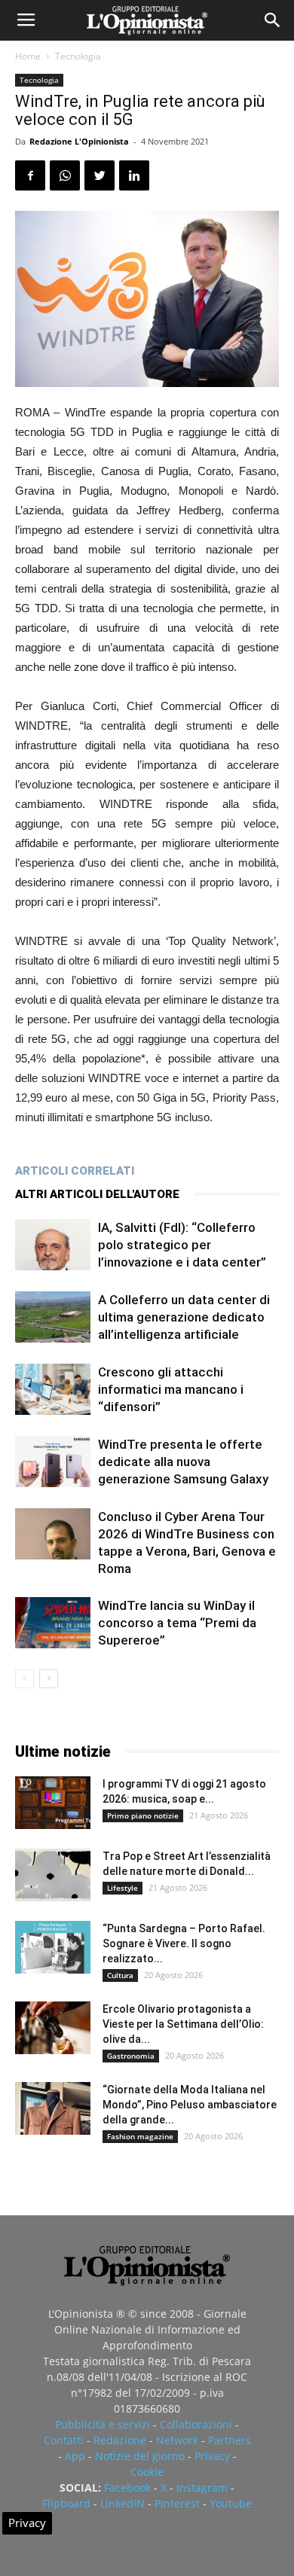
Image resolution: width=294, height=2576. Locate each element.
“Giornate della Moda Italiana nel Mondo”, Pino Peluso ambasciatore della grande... (190, 2105)
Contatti (64, 2440)
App (75, 2456)
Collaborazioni (196, 2424)
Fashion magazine (140, 2136)
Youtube (231, 2503)
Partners (230, 2440)
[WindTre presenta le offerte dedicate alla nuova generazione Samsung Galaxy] (53, 1462)
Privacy (212, 2456)
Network (177, 2440)
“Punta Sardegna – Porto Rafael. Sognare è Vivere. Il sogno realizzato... (184, 1943)
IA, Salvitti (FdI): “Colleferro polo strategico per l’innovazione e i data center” (182, 1245)
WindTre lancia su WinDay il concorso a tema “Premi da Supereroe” (177, 1623)
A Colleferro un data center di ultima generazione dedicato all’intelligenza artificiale (184, 1317)
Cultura (120, 1975)
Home (28, 56)
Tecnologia (78, 56)
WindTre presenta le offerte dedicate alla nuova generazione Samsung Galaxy (183, 1462)
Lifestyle (122, 1888)
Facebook (127, 2488)
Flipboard (66, 2503)
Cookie (147, 2472)
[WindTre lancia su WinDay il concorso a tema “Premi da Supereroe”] (53, 1623)
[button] (273, 20)
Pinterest (177, 2503)
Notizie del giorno (140, 2456)
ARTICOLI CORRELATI (75, 1171)
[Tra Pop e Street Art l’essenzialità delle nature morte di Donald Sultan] (53, 1875)
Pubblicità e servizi (103, 2424)
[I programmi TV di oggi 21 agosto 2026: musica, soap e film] (53, 1803)
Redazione (120, 2440)
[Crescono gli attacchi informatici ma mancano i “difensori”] (53, 1390)
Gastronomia (131, 2056)
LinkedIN (122, 2503)
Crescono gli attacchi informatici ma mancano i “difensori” (171, 1389)
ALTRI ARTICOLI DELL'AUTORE (97, 1194)
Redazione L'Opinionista (79, 141)
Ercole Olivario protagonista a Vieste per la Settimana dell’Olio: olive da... (183, 2024)
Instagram (202, 2488)
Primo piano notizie (143, 1815)
